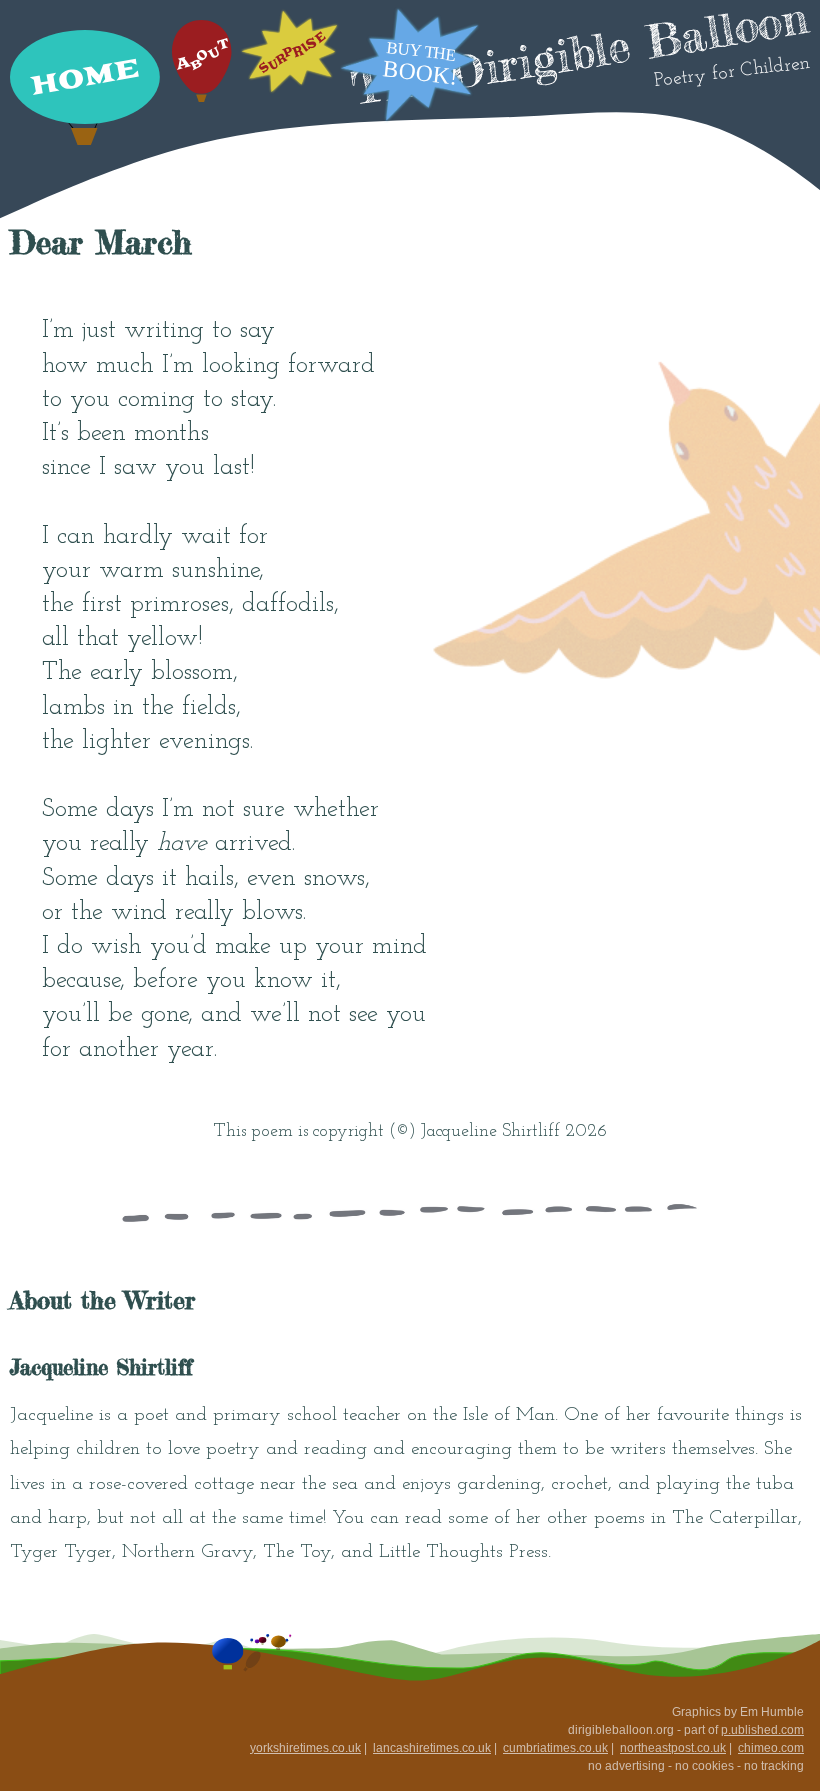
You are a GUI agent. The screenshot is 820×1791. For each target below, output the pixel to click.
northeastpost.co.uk (673, 1748)
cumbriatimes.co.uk (555, 1748)
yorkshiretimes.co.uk (305, 1748)
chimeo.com (771, 1748)
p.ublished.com (762, 1730)
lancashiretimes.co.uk (432, 1748)
